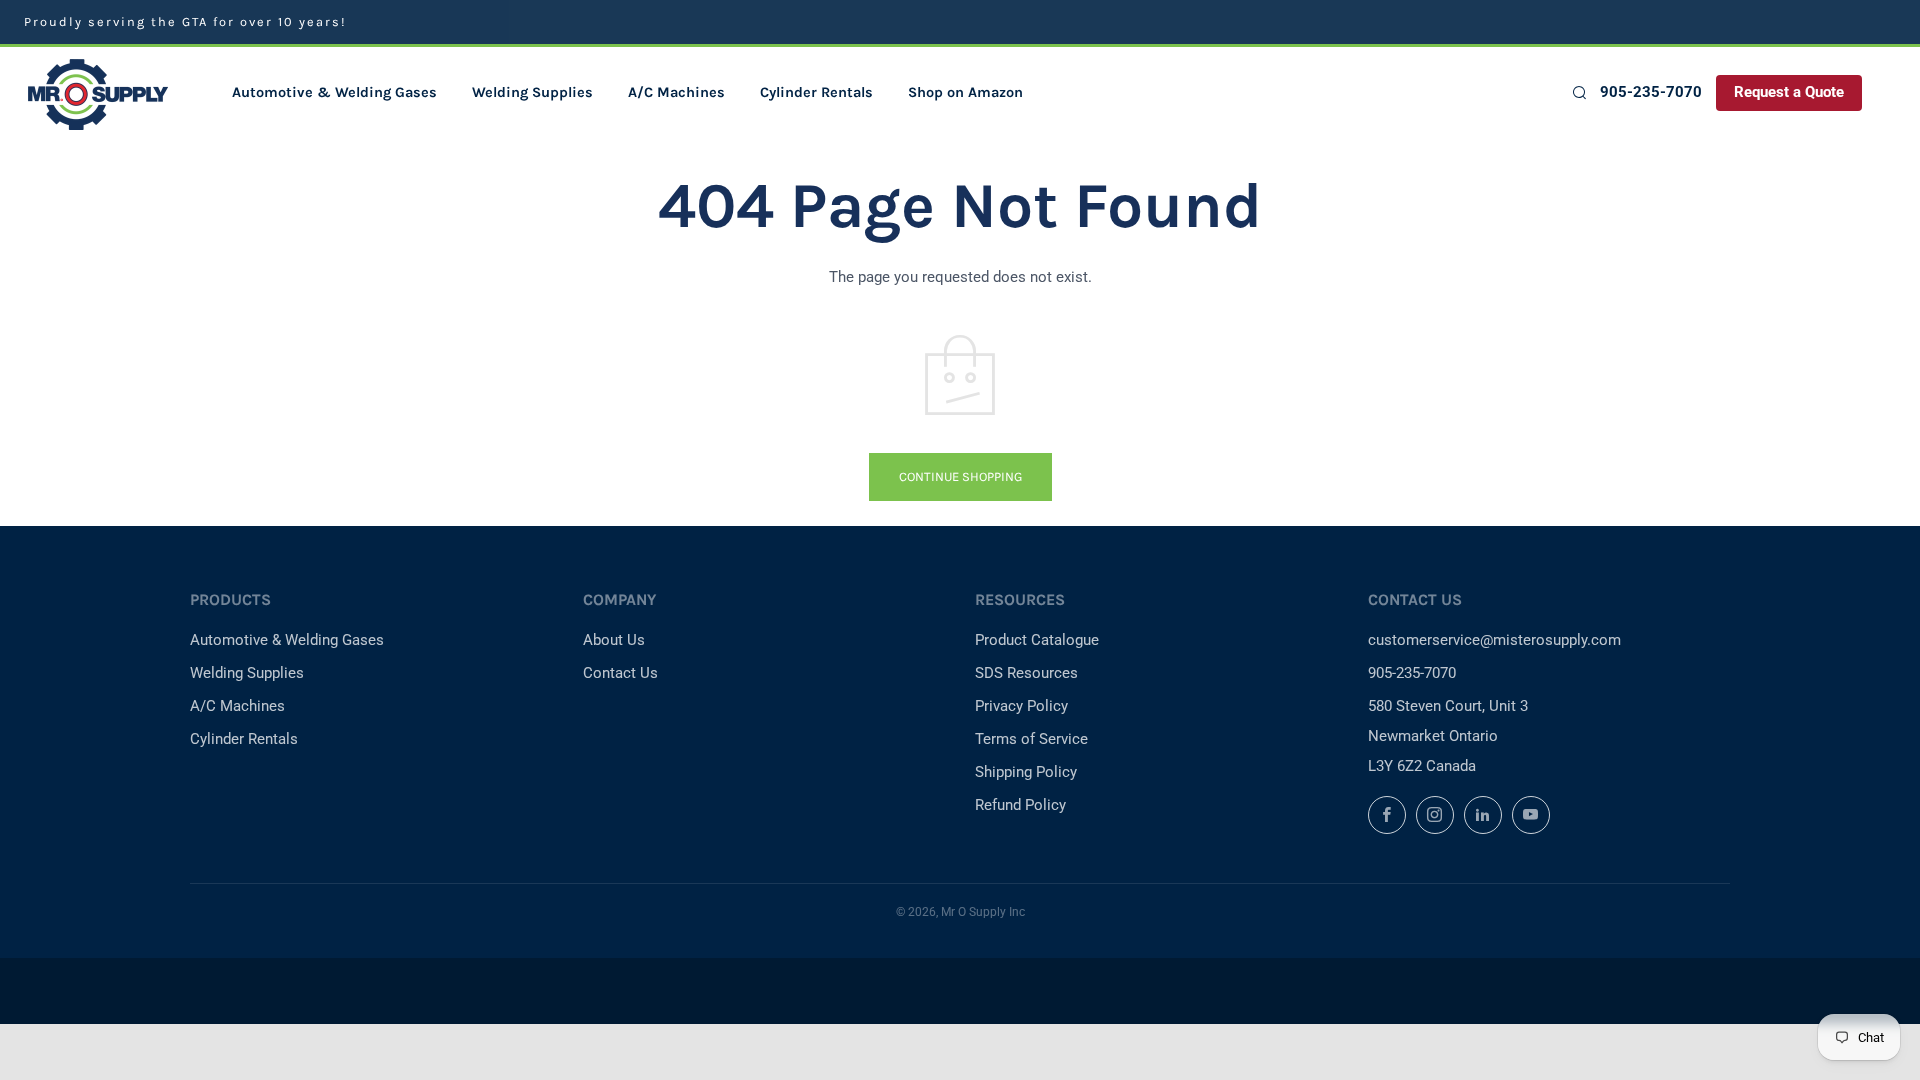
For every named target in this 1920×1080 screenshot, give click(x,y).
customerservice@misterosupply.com (1494, 640)
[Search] (1578, 92)
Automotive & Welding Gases (334, 92)
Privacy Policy (1021, 706)
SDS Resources (1026, 673)
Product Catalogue (1037, 640)
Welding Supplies (532, 92)
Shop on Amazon (965, 92)
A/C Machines (676, 92)
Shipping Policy (1026, 772)
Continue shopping (960, 476)
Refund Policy (1020, 805)
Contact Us (620, 673)
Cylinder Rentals (816, 92)
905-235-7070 (1651, 92)
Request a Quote (1789, 92)
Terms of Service (1031, 739)
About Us (614, 640)
